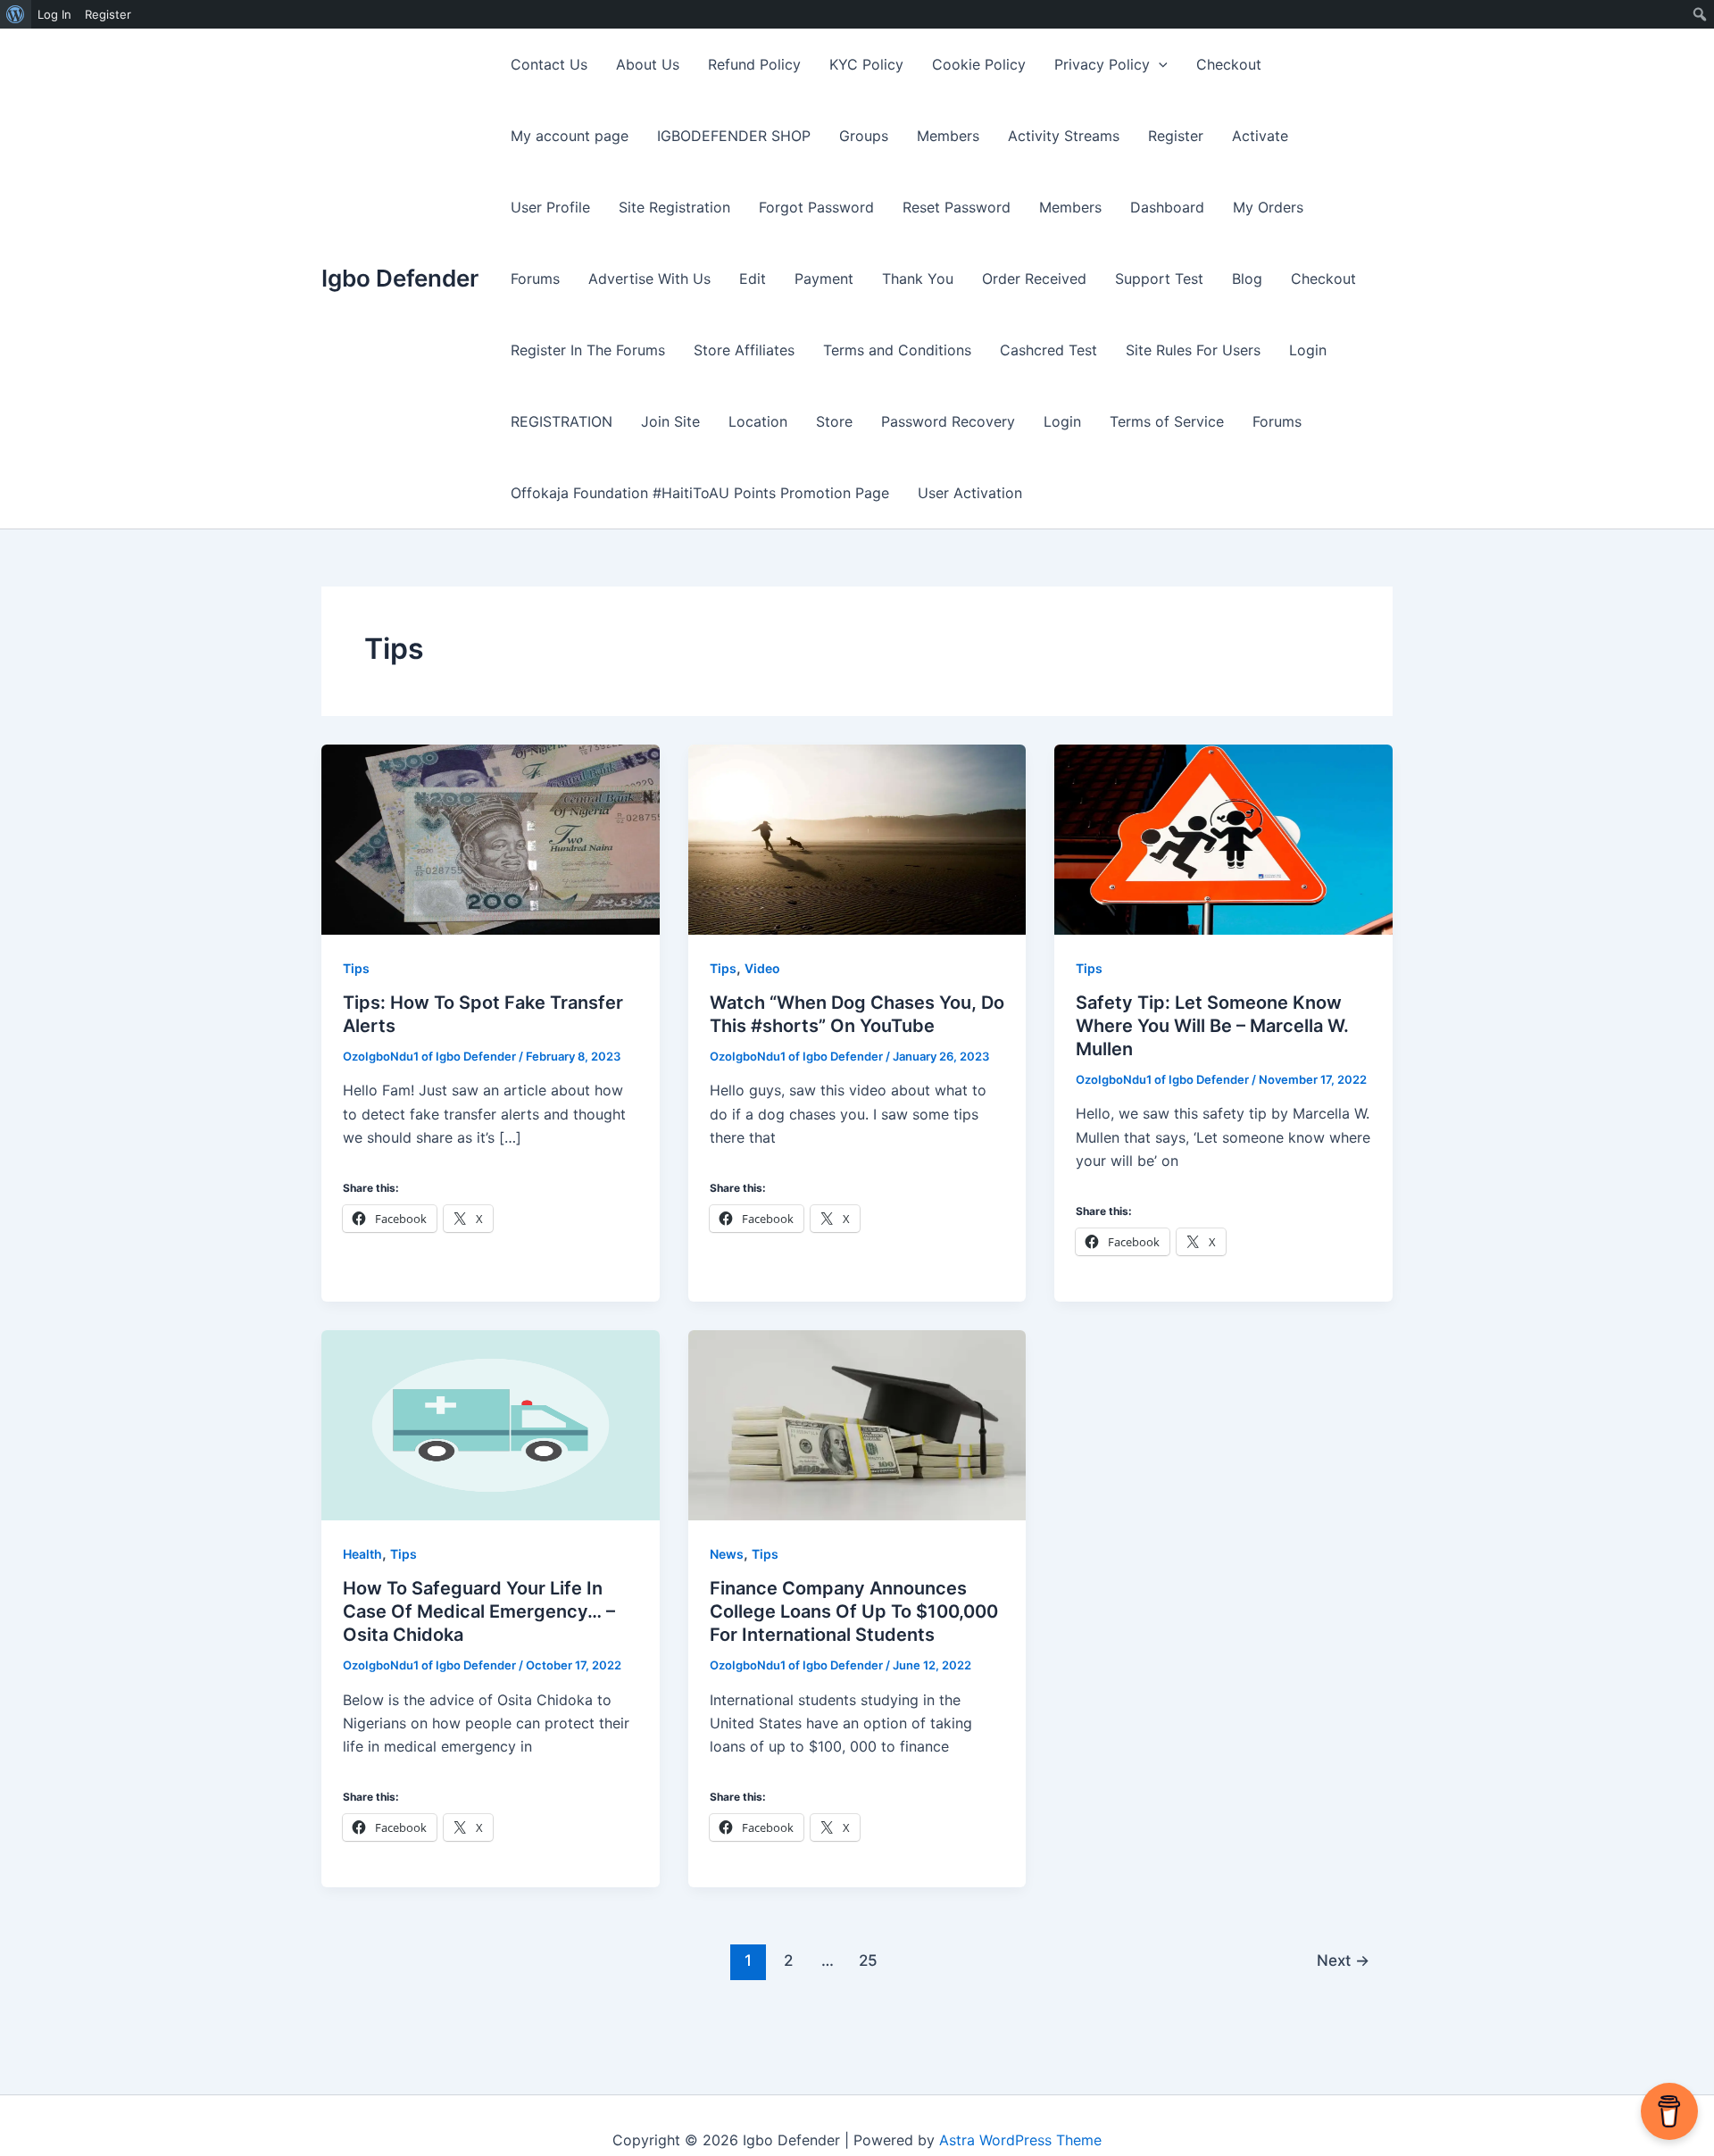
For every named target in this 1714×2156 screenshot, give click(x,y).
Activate (1260, 136)
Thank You (918, 279)
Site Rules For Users (1193, 350)
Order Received (1034, 279)
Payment (824, 279)
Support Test (1159, 279)
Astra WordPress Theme (1020, 2140)
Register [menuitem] (108, 14)
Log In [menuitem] (54, 14)
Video (762, 968)
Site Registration (674, 207)
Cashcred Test (1048, 350)
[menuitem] (16, 14)
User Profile (550, 207)
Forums (535, 279)
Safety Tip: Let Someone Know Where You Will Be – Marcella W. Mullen (1212, 1026)
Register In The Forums (588, 350)
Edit (753, 279)
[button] (1159, 64)
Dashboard (1167, 207)
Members (948, 136)
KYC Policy (866, 64)
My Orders (1268, 207)
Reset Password (957, 207)
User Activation (970, 493)
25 (868, 1960)
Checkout (1229, 64)
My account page (570, 136)
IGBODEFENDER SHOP (734, 136)
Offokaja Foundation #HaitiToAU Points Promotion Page (700, 493)
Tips (356, 968)
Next (1343, 1960)
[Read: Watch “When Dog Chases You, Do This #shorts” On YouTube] (857, 838)
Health (362, 1554)
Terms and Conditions (897, 350)
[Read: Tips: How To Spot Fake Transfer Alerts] (491, 838)
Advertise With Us (649, 279)
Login (1308, 350)
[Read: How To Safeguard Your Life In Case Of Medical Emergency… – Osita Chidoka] (491, 1424)
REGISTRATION (562, 421)
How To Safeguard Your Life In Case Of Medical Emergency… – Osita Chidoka (479, 1611)
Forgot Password (816, 207)
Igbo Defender (400, 278)
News (727, 1554)
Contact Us (549, 64)
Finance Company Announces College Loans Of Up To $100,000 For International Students (854, 1611)
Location (758, 421)
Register (1176, 136)
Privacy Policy (1102, 64)
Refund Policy (754, 64)
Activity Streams (1064, 136)
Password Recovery (948, 421)
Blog (1247, 279)
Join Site (670, 421)
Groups (864, 136)
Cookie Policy (979, 64)
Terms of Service (1167, 421)
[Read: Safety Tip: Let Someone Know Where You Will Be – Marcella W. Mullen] (1223, 838)
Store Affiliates (744, 350)
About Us (648, 64)
